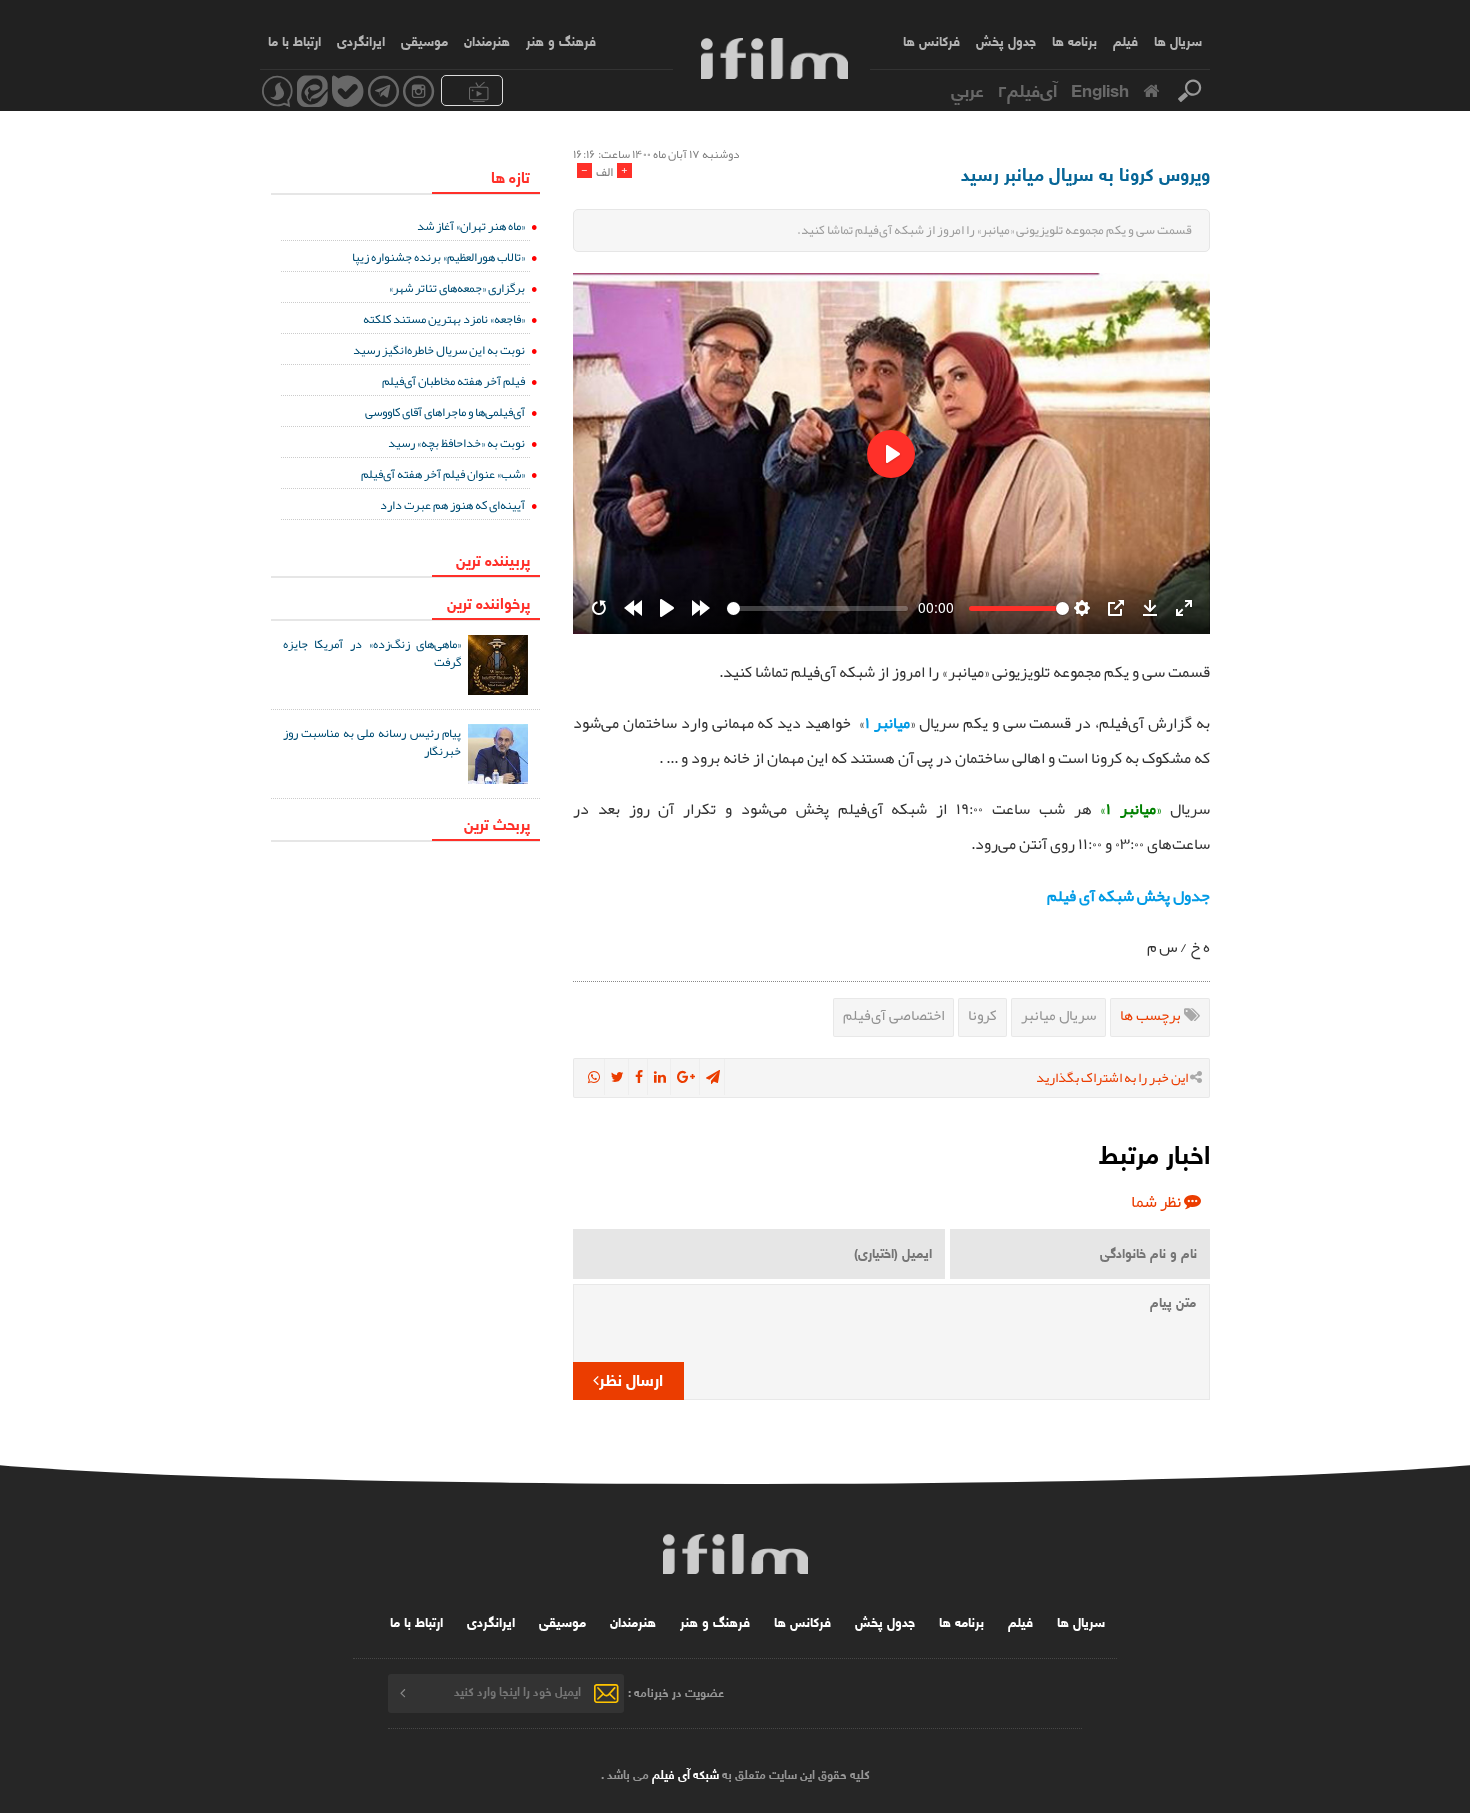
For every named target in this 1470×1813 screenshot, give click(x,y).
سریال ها (1178, 40)
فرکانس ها (931, 40)
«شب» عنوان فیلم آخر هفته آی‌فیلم (443, 473)
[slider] (817, 608)
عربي (967, 89)
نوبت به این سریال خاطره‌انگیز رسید (439, 349)
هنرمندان (487, 40)
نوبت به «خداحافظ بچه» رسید (456, 442)
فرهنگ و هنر (561, 40)
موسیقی (424, 40)
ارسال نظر (631, 1378)
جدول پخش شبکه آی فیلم (1128, 896)
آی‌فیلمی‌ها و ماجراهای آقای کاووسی (445, 411)
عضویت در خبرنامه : (676, 1690)
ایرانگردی (361, 40)
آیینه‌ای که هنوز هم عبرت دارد (452, 504)
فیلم (1125, 40)
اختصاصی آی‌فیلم (893, 1015)
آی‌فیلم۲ (1027, 89)
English (1100, 89)
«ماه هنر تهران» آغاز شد (471, 225)
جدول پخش (1006, 40)
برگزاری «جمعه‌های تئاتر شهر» (457, 287)
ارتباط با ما (294, 40)
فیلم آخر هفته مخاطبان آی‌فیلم (453, 380)
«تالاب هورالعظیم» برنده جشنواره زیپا (438, 256)
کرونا (982, 1015)
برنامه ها (1074, 40)
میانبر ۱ (887, 723)
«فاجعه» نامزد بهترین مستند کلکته (444, 318)
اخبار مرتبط (1154, 1152)
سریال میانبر (1058, 1015)
